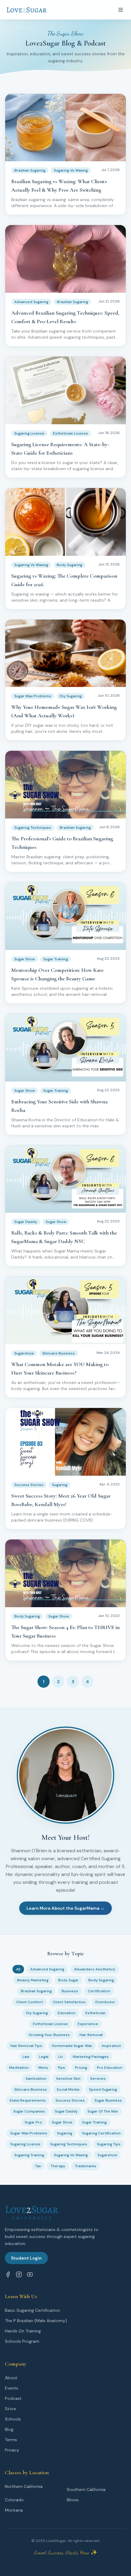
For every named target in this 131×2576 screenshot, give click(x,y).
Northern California (24, 2486)
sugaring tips (109, 2144)
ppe (62, 2068)
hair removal (91, 2035)
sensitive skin (68, 2079)
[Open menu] (121, 10)
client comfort (30, 2002)
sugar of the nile (103, 2111)
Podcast (13, 2398)
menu (43, 2068)
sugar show (62, 2122)
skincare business (31, 2089)
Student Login (26, 2258)
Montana (14, 2510)
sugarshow (107, 2155)
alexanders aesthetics (95, 1969)
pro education (110, 2068)
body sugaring (101, 1980)
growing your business (49, 2035)
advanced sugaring (47, 1969)
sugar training (94, 2122)
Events (12, 2388)
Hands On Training (23, 2331)
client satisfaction (69, 2002)
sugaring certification (101, 2133)
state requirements (28, 2100)
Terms (11, 2440)
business (70, 1991)
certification (99, 1991)
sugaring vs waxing (71, 2155)
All (18, 1969)
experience (88, 2024)
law (26, 2057)
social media (68, 2089)
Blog (9, 2429)
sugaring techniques (69, 2144)
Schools (13, 2419)
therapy (58, 2166)
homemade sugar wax (72, 2046)
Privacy (12, 2450)
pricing (81, 2068)
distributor (105, 2002)
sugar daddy (66, 2111)
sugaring (65, 2133)
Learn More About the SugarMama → (65, 1908)
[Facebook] (8, 2274)
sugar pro (33, 2122)
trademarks (86, 2166)
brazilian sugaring (36, 1991)
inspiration (111, 2046)
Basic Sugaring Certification (32, 2310)
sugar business (108, 2100)
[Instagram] (19, 2274)
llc (61, 2057)
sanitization (36, 2079)
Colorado (14, 2500)
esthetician (95, 2013)
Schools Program (22, 2341)
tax (38, 2166)
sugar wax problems (29, 2133)
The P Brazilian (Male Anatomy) (36, 2321)
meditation (19, 2068)
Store (11, 2409)
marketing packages (91, 2057)
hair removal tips (26, 2046)
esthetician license (50, 2024)
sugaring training (29, 2155)
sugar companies (29, 2111)
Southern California (86, 2489)
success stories (70, 2100)
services (98, 2079)
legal (44, 2057)
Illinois (73, 2500)
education (67, 2013)
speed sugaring (103, 2089)
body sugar (68, 1980)
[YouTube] (30, 2274)
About (11, 2378)
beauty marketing (33, 1980)
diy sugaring (37, 2013)
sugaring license (25, 2144)
